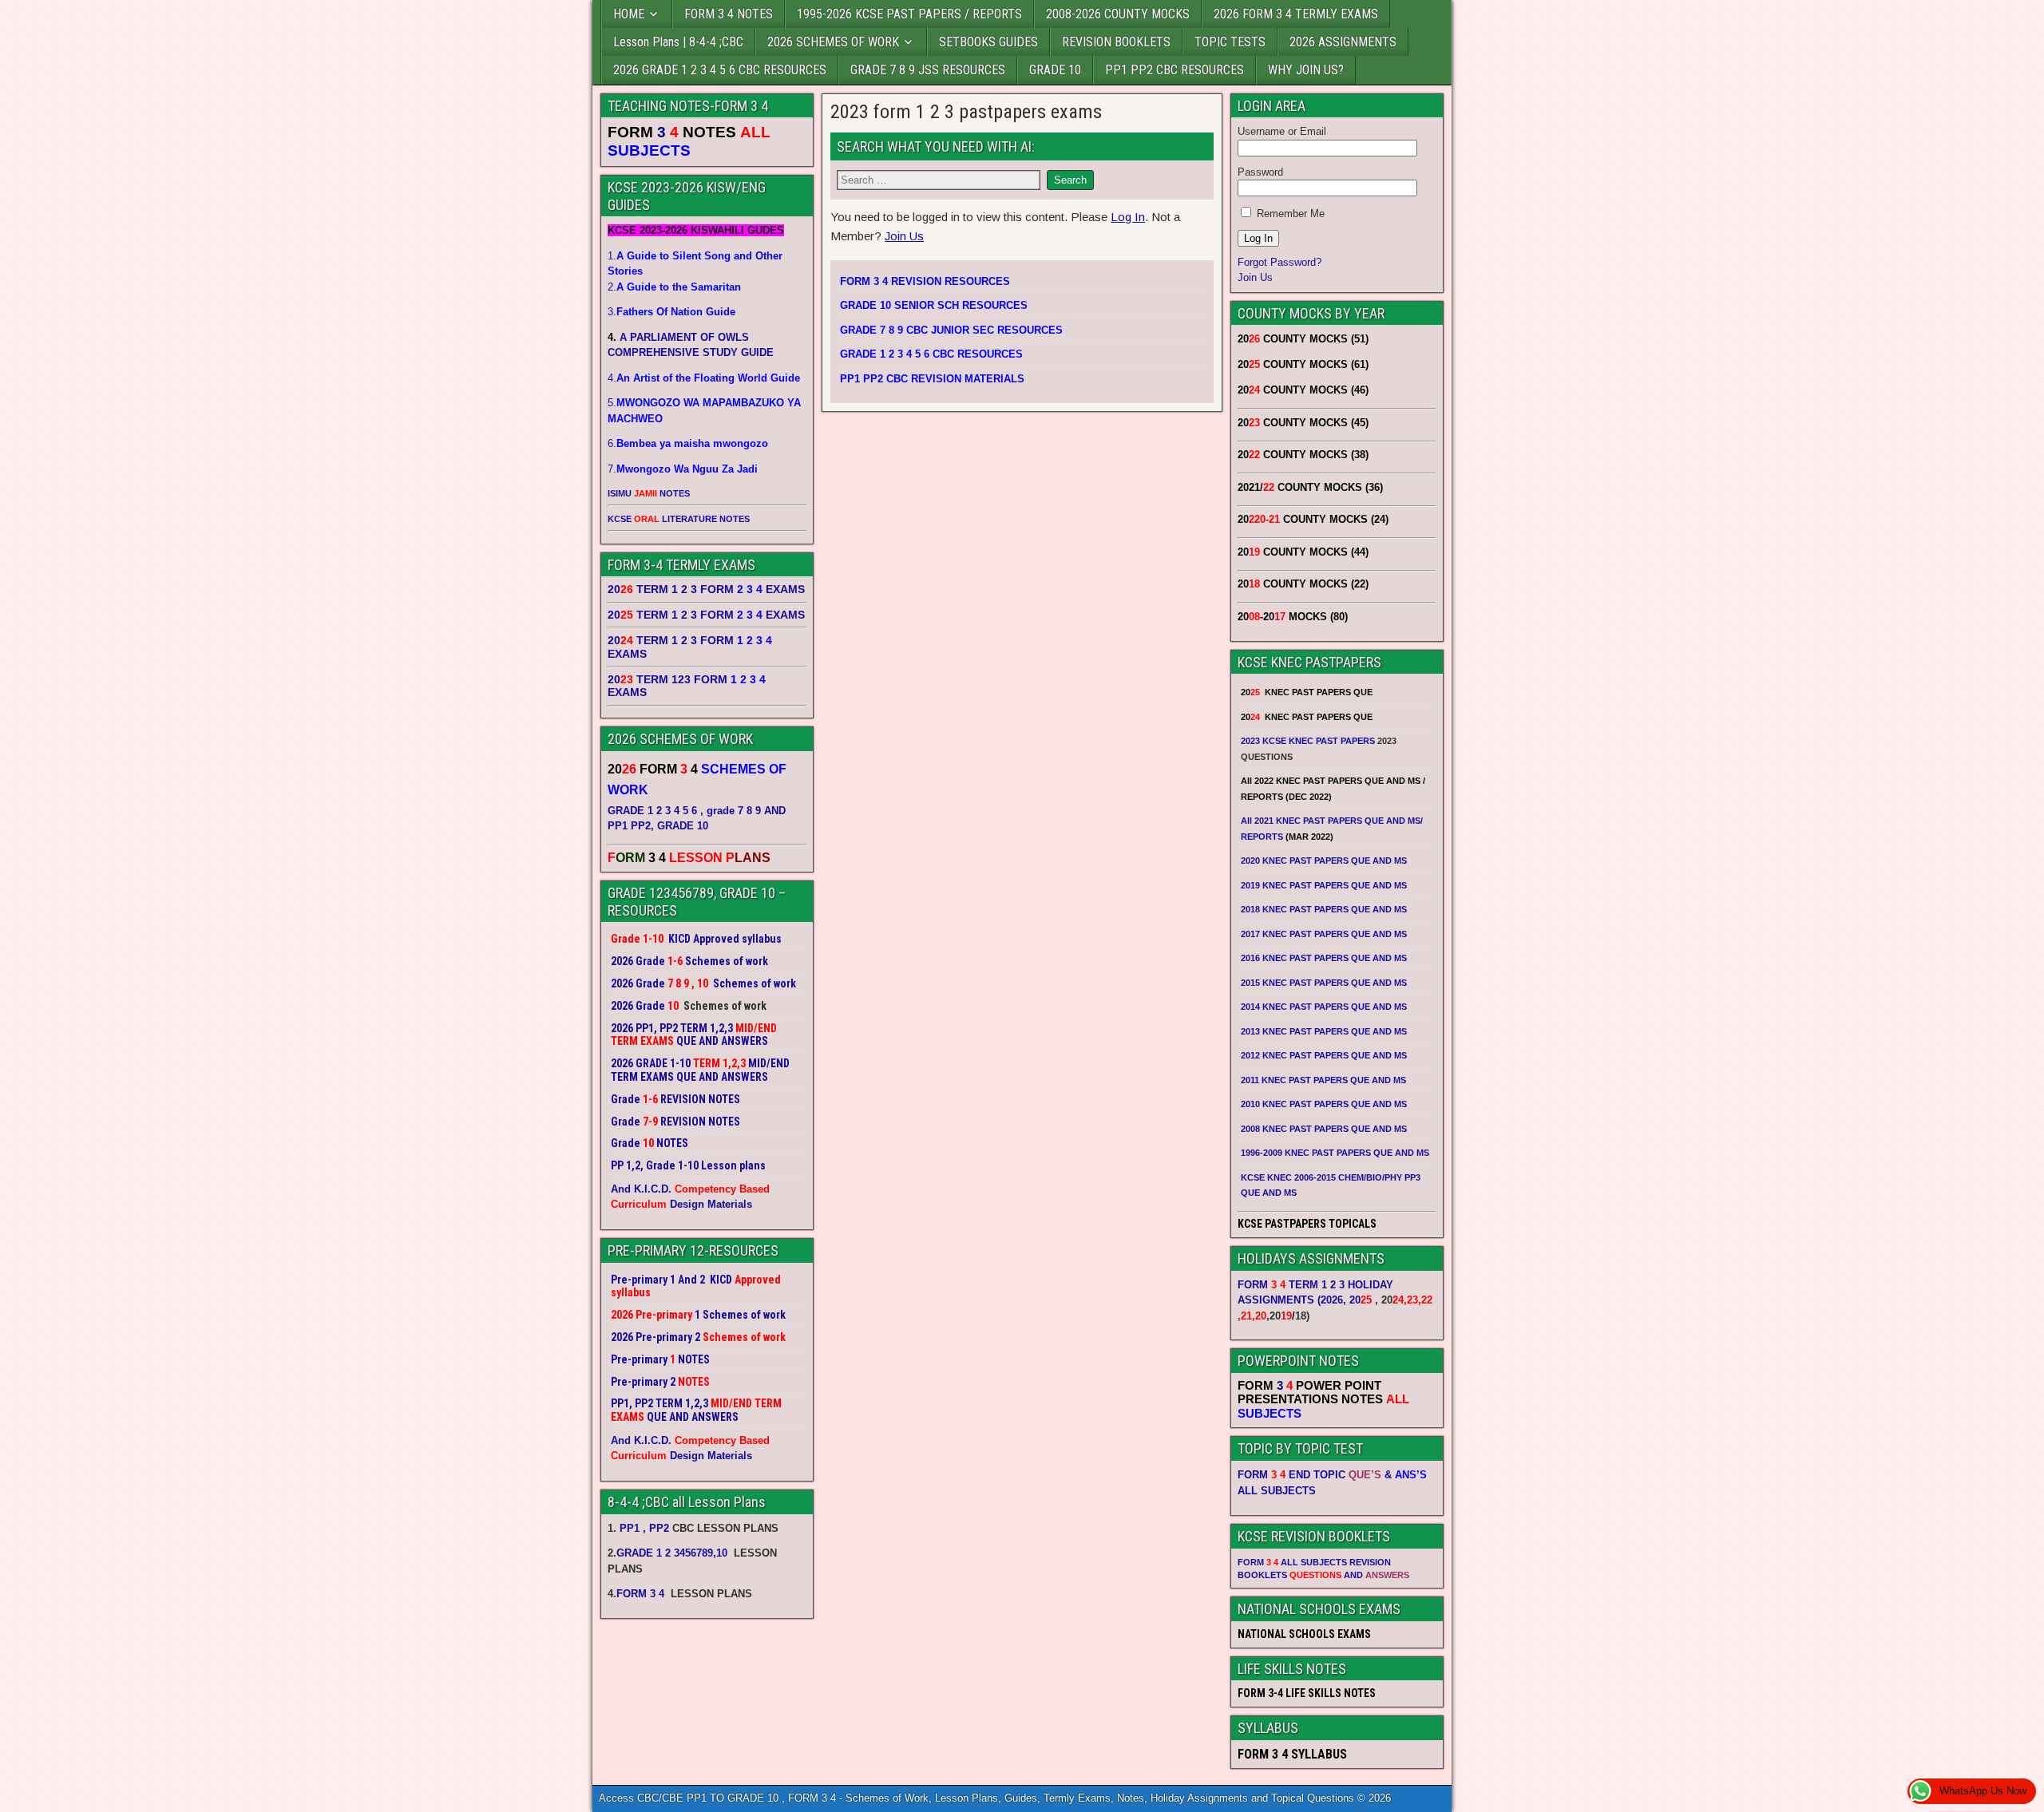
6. (688, 443)
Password (1260, 172)
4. (704, 378)
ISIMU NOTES (649, 493)
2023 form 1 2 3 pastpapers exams (966, 112)
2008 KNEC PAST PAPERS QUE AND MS (1324, 1129)
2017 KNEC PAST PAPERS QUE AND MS (1324, 934)
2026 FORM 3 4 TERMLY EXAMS (1296, 14)
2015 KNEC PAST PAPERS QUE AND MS (1325, 983)
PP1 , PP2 (644, 1528)
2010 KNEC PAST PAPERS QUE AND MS (1324, 1104)
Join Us (904, 236)
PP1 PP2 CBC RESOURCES (1175, 70)
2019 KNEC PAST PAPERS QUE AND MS (1324, 885)
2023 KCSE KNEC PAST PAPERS (1308, 741)
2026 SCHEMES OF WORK (833, 42)
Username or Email (1282, 131)
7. (683, 469)
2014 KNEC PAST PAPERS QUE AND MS (1324, 1007)
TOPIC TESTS (1230, 42)
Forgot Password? (1279, 262)
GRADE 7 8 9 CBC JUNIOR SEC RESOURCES (951, 330)
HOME (629, 14)
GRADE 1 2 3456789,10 (672, 1553)
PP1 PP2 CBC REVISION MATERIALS (932, 379)
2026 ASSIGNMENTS (1343, 42)
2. (674, 287)
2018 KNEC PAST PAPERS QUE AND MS (1324, 909)
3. (671, 312)
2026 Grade (638, 1006)
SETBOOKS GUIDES (988, 42)
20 (1361, 1300)
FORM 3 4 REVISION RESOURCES (925, 281)
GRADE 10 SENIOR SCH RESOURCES (934, 305)
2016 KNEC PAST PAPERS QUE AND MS (1324, 958)
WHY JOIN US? (1306, 70)
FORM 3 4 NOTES (729, 14)
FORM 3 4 (642, 1594)
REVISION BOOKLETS (1116, 42)
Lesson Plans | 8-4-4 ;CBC (678, 42)
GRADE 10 (1055, 70)
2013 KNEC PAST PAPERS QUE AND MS (1324, 1031)
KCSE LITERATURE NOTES (679, 519)
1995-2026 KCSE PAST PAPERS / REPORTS (909, 14)
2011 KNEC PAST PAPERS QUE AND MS (1323, 1080)
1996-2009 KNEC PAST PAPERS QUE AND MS (1335, 1153)
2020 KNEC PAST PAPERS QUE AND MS (1324, 861)
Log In (1128, 217)
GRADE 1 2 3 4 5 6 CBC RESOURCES (931, 354)
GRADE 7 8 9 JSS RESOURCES (928, 70)
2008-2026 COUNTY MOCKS (1118, 14)
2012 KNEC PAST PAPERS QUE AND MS (1324, 1055)
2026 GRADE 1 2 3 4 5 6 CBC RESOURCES (720, 70)
